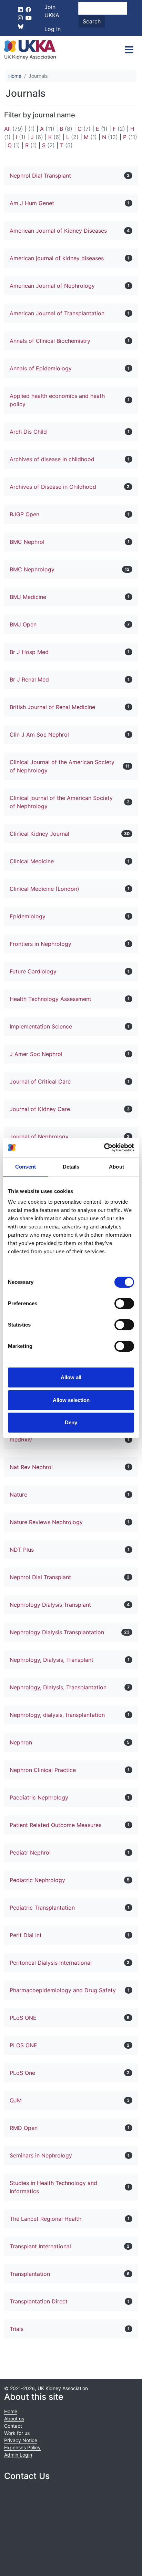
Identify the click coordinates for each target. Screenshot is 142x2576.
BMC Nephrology (32, 569)
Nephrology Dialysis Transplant (50, 1605)
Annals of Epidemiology (41, 368)
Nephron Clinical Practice (43, 1770)
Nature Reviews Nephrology (46, 1522)
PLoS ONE (23, 2018)
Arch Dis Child (28, 432)
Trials (17, 2329)
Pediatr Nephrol (30, 1852)
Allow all (71, 1377)
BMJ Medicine (28, 597)
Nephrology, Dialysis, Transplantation (58, 1687)
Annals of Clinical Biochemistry (50, 341)
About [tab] (116, 1167)
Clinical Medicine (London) (44, 889)
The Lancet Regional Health (45, 2219)
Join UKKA (52, 11)
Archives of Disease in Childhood (53, 487)
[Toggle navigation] (129, 50)
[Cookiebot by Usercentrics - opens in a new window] (104, 1148)
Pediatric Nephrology (37, 1880)
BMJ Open (23, 624)
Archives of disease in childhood (52, 459)
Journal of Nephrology (39, 1137)
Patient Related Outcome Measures (55, 1825)
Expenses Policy (22, 2447)
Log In (53, 29)
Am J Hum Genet (32, 203)
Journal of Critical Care (40, 1081)
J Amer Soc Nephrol (36, 1054)
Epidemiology (28, 916)
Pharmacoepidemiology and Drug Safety (63, 1990)
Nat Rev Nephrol (31, 1467)
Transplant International (40, 2246)
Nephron (21, 1742)
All (7, 129)
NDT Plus (22, 1550)
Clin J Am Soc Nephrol (39, 735)
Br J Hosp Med (29, 652)
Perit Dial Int (26, 1935)
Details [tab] (71, 1167)
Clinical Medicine (32, 861)
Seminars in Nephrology (41, 2155)
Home (15, 76)
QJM (16, 2100)
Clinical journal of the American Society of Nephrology (61, 802)
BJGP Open (24, 514)
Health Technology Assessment (50, 999)
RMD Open (24, 2128)
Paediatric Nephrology (39, 1797)
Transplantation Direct (39, 2301)
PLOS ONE (23, 2045)
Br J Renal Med (29, 679)
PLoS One (22, 2073)
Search (92, 21)
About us (14, 2419)
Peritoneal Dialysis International (51, 1963)
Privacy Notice (21, 2440)
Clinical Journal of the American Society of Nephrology (62, 766)
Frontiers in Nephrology (40, 944)
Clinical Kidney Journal (39, 834)
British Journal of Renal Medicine (52, 707)
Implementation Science (41, 1026)
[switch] (124, 1303)
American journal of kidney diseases (57, 258)
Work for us (17, 2433)
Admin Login (18, 2455)
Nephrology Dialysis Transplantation (57, 1632)
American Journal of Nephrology (52, 286)
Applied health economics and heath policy (57, 400)
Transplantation (30, 2274)
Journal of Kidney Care (40, 1109)
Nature (18, 1495)
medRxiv (21, 1439)
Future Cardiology (33, 971)
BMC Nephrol (27, 542)
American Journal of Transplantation (57, 313)
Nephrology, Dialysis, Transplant (52, 1660)
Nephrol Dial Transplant (40, 176)
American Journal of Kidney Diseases (58, 231)
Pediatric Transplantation (42, 1908)
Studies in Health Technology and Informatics (53, 2187)
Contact (13, 2426)
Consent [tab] (26, 1167)
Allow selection (71, 1400)
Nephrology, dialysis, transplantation (57, 1715)
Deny (71, 1422)
